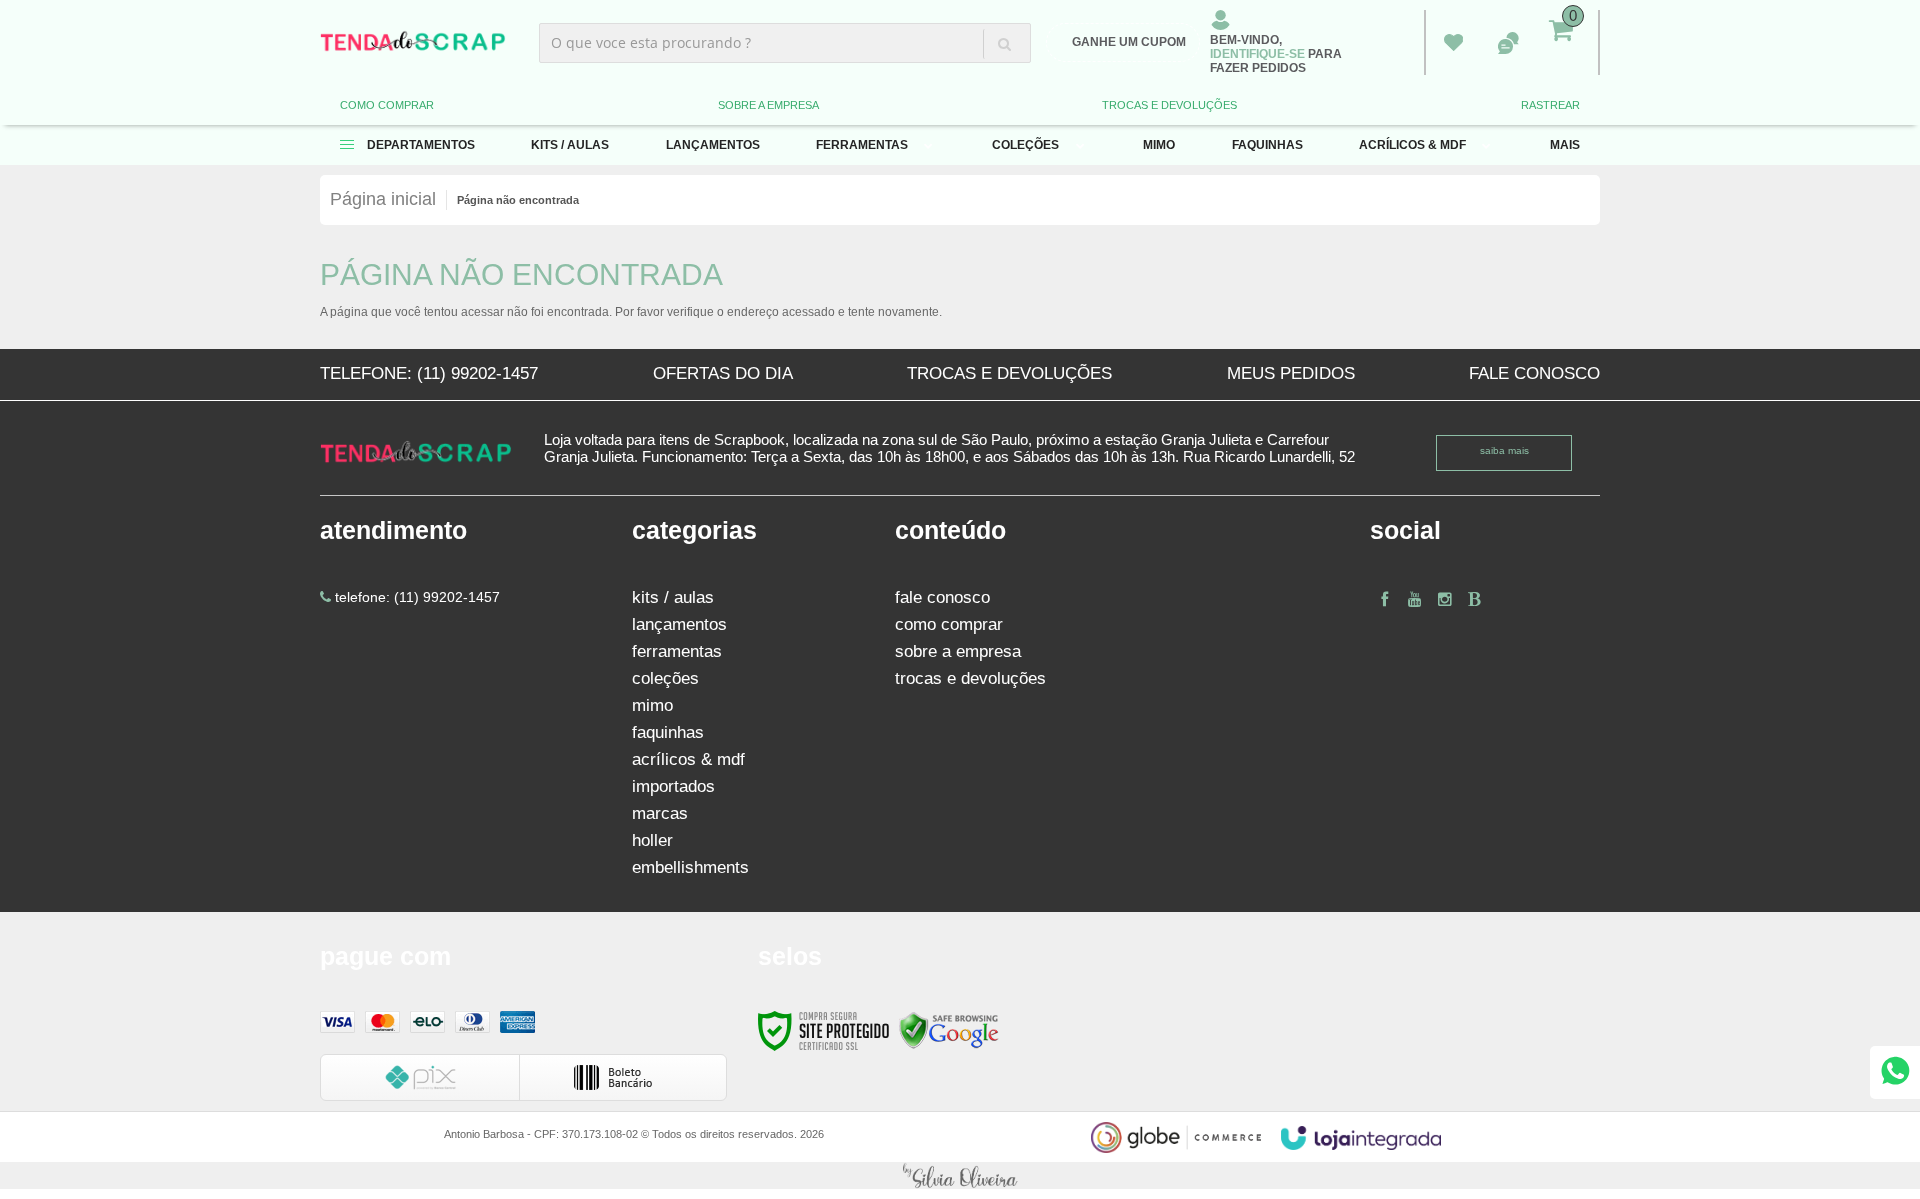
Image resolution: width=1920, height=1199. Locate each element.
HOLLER (652, 840)
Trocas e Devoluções (1169, 105)
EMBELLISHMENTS (690, 867)
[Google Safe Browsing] (949, 1029)
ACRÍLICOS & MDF (688, 759)
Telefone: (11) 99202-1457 (429, 373)
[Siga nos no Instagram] (1445, 599)
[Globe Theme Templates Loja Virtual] (1176, 1137)
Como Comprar (387, 105)
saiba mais (1504, 450)
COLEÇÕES (665, 678)
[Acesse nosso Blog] (1475, 599)
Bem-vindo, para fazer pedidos (1276, 54)
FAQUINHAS (668, 732)
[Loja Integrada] (1361, 1138)
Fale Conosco (1534, 373)
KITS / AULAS (673, 597)
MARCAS (660, 813)
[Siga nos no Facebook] (1385, 599)
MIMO (652, 705)
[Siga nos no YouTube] (1415, 599)
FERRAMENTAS (677, 651)
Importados (673, 786)
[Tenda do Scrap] (413, 42)
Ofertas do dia (723, 373)
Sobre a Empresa (768, 105)
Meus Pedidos (1453, 43)
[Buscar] (1004, 44)
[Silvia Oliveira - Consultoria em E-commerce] (960, 1175)
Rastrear (1550, 105)
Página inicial (383, 199)
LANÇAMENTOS (679, 624)
